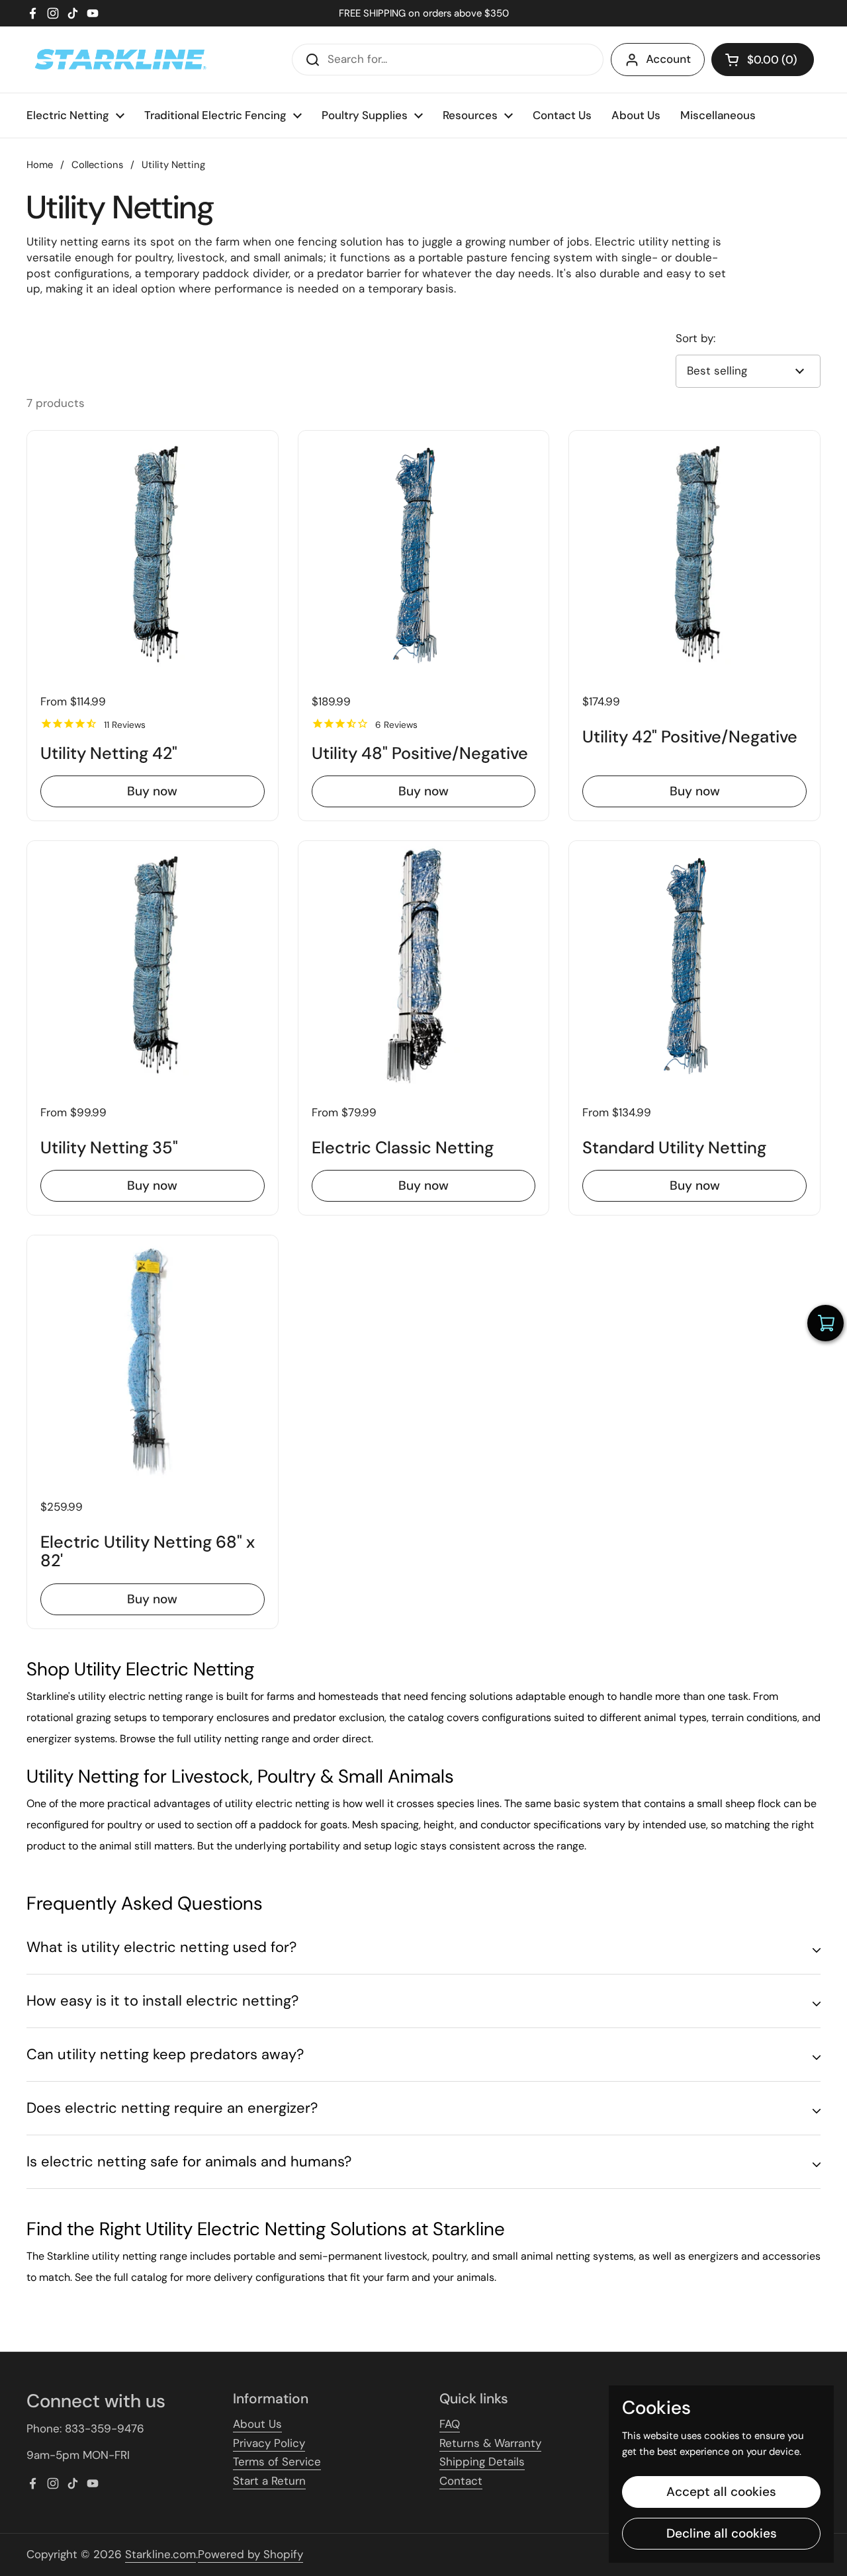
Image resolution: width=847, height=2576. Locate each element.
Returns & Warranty (490, 2443)
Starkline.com (160, 2554)
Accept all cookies (721, 2492)
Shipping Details (482, 2462)
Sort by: (695, 338)
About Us (257, 2424)
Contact (461, 2481)
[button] (763, 60)
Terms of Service (277, 2462)
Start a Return (269, 2481)
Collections (97, 165)
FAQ (450, 2424)
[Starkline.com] (119, 60)
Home (40, 165)
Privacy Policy (269, 2443)
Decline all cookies (722, 2533)
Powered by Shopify (250, 2554)
